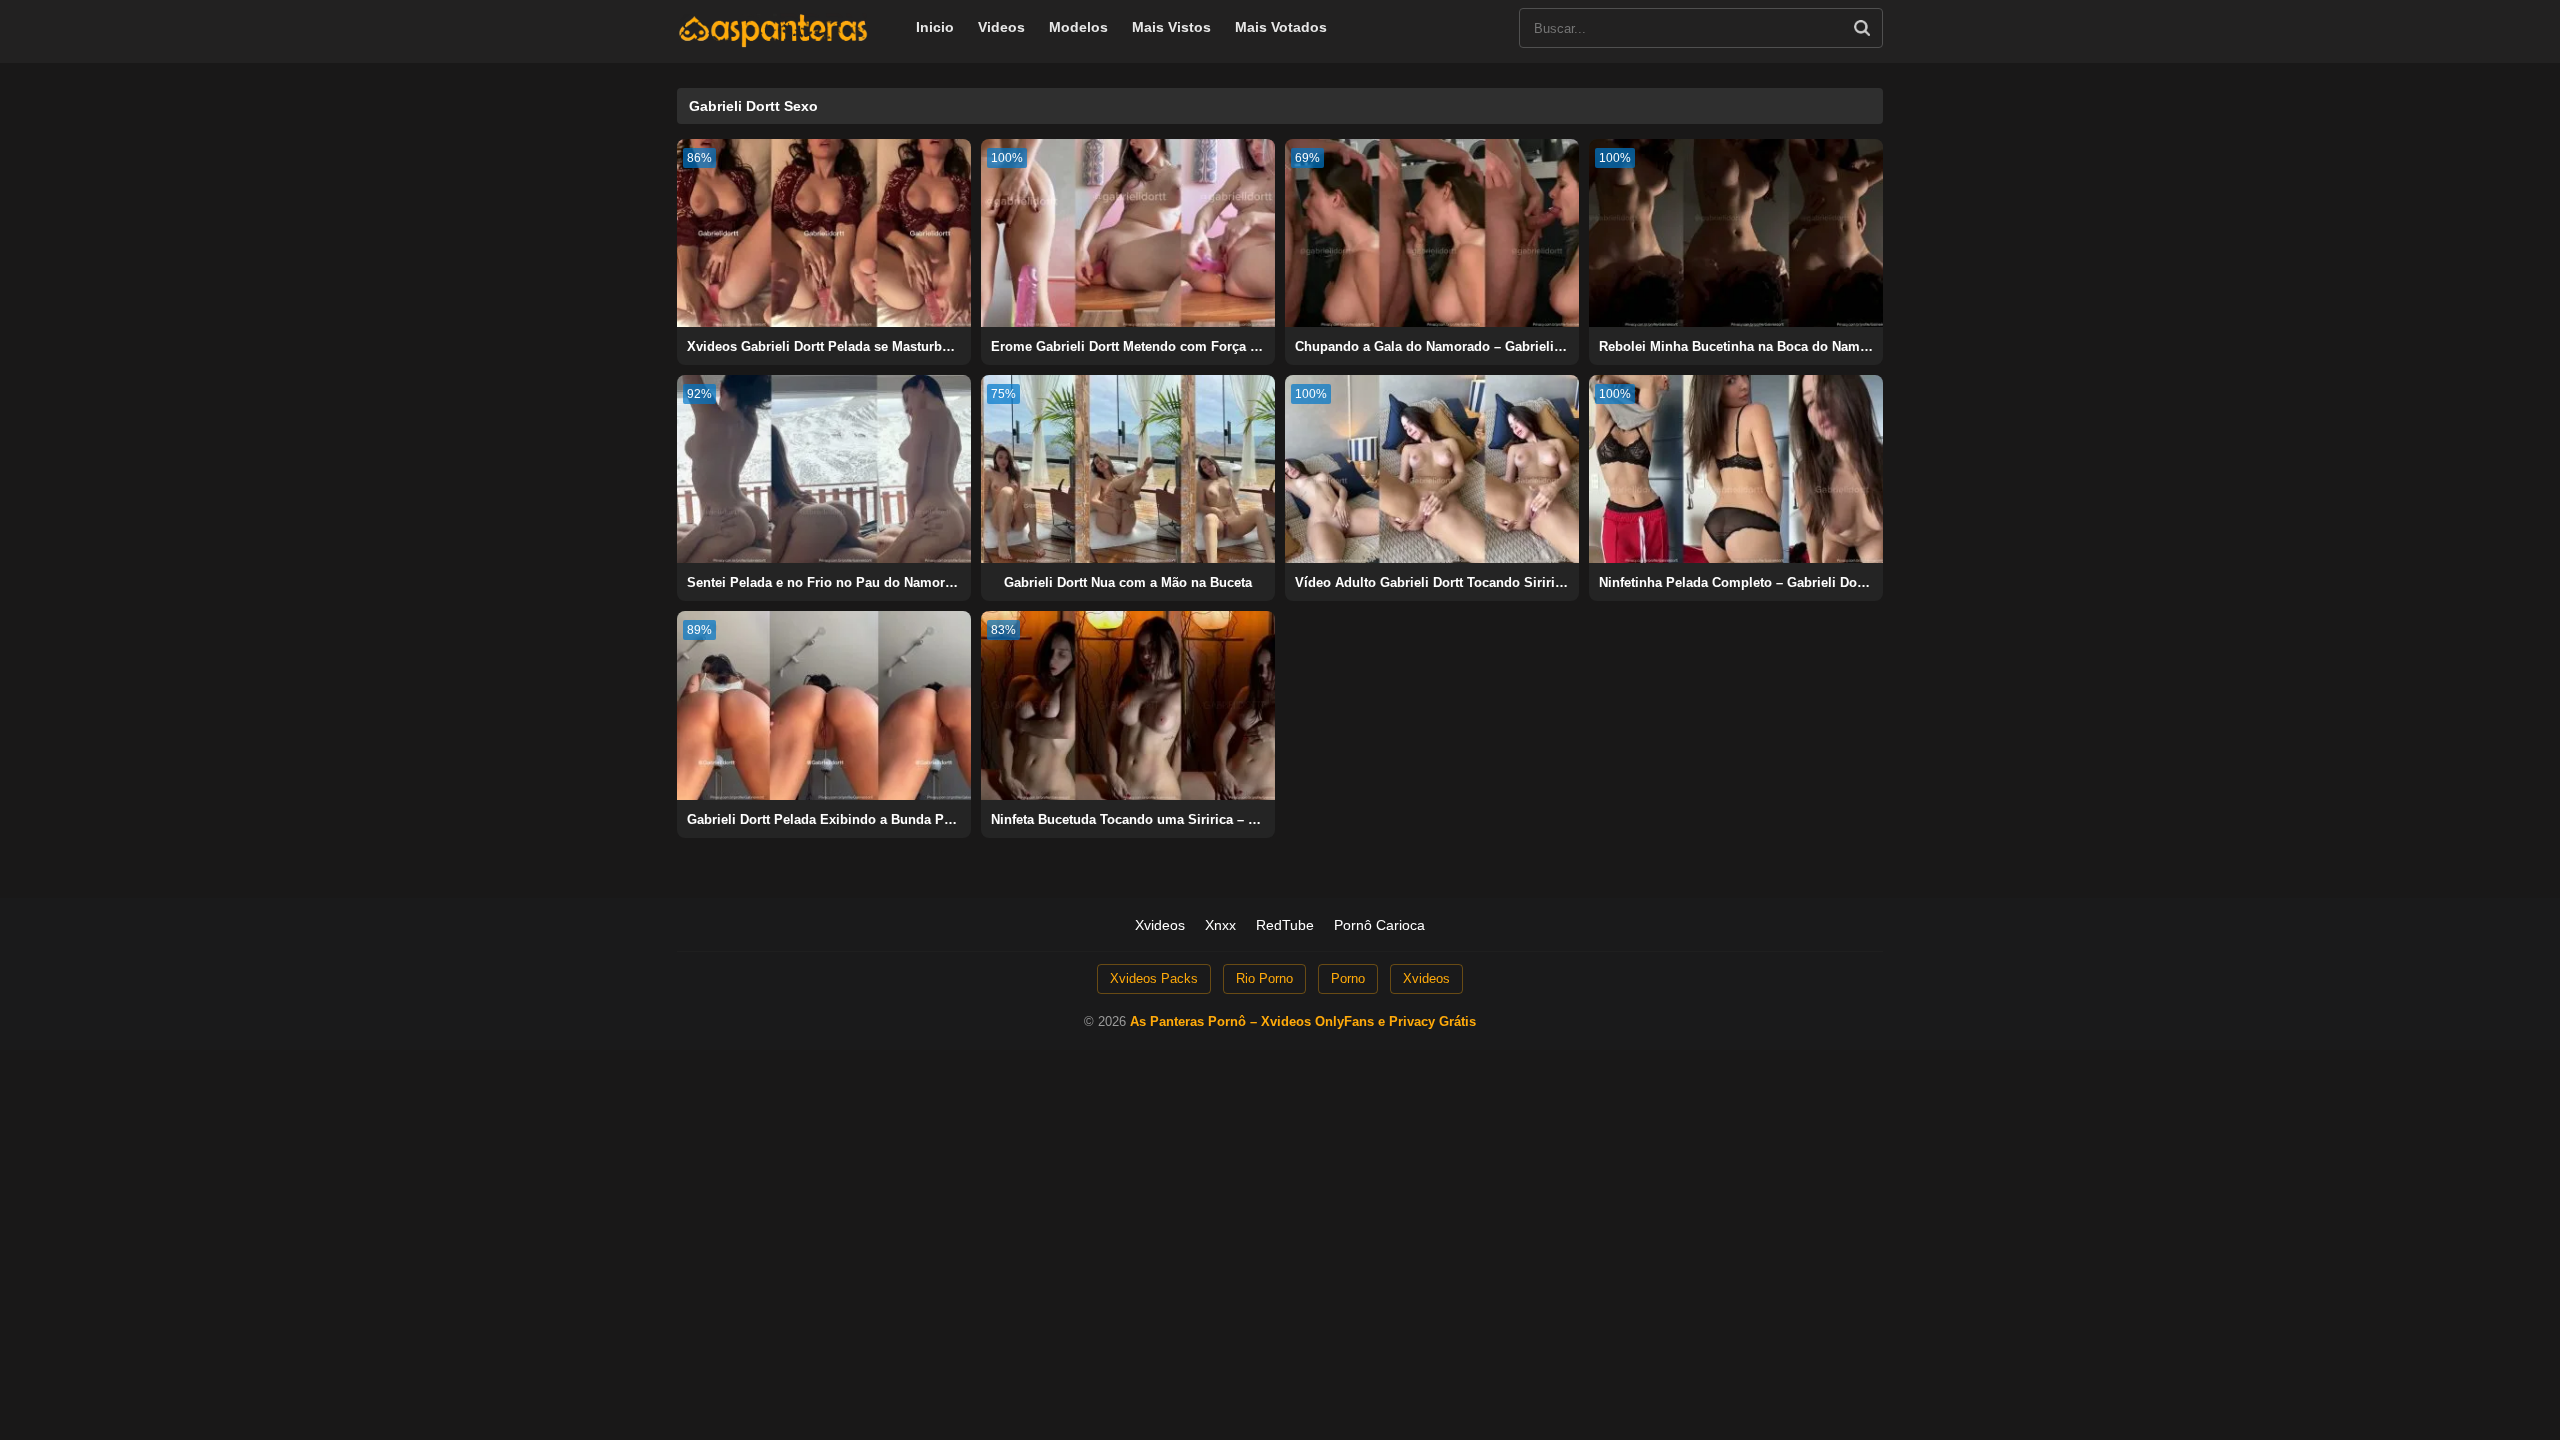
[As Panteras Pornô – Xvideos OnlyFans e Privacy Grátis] (773, 43)
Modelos (1078, 27)
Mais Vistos (1171, 27)
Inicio (935, 27)
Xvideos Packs (1154, 978)
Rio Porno (1264, 978)
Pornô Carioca (1379, 925)
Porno (1348, 978)
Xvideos (1160, 925)
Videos (1001, 27)
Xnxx (1220, 925)
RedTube (1285, 925)
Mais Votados (1281, 27)
